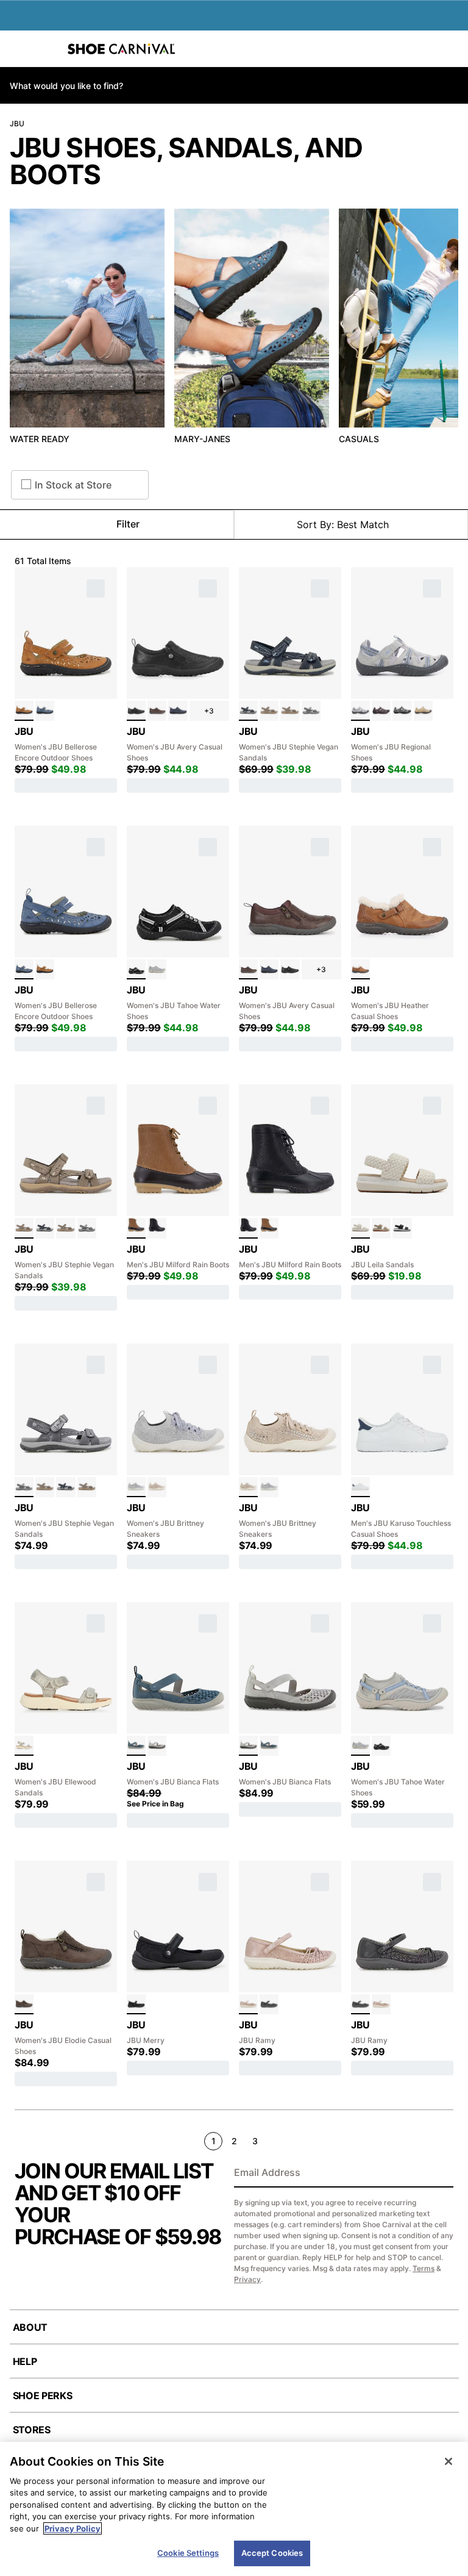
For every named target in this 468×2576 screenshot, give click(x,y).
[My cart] (452, 49)
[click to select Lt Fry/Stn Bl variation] (157, 969)
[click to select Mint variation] (360, 1487)
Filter (128, 524)
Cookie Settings (188, 2553)
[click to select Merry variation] (136, 2004)
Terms (424, 2268)
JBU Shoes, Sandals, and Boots (186, 161)
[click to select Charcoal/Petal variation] (381, 711)
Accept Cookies (272, 2553)
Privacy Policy (73, 2528)
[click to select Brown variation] (157, 711)
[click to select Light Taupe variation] (157, 1487)
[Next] (448, 2141)
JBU (17, 123)
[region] (234, 2509)
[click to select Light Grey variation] (136, 1487)
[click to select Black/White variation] (136, 969)
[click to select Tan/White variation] (423, 711)
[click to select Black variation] (136, 711)
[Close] (448, 2461)
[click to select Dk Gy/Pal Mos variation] (402, 711)
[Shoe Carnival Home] (121, 49)
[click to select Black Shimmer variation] (269, 2004)
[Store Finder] (47, 49)
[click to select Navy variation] (178, 711)
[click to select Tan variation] (24, 711)
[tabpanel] (234, 330)
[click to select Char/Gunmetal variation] (311, 711)
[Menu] (18, 49)
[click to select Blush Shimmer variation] (248, 2004)
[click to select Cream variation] (360, 1228)
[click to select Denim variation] (45, 711)
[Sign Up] (440, 2173)
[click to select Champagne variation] (381, 1228)
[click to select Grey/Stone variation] (360, 711)
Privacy (247, 2279)
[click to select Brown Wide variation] (290, 711)
